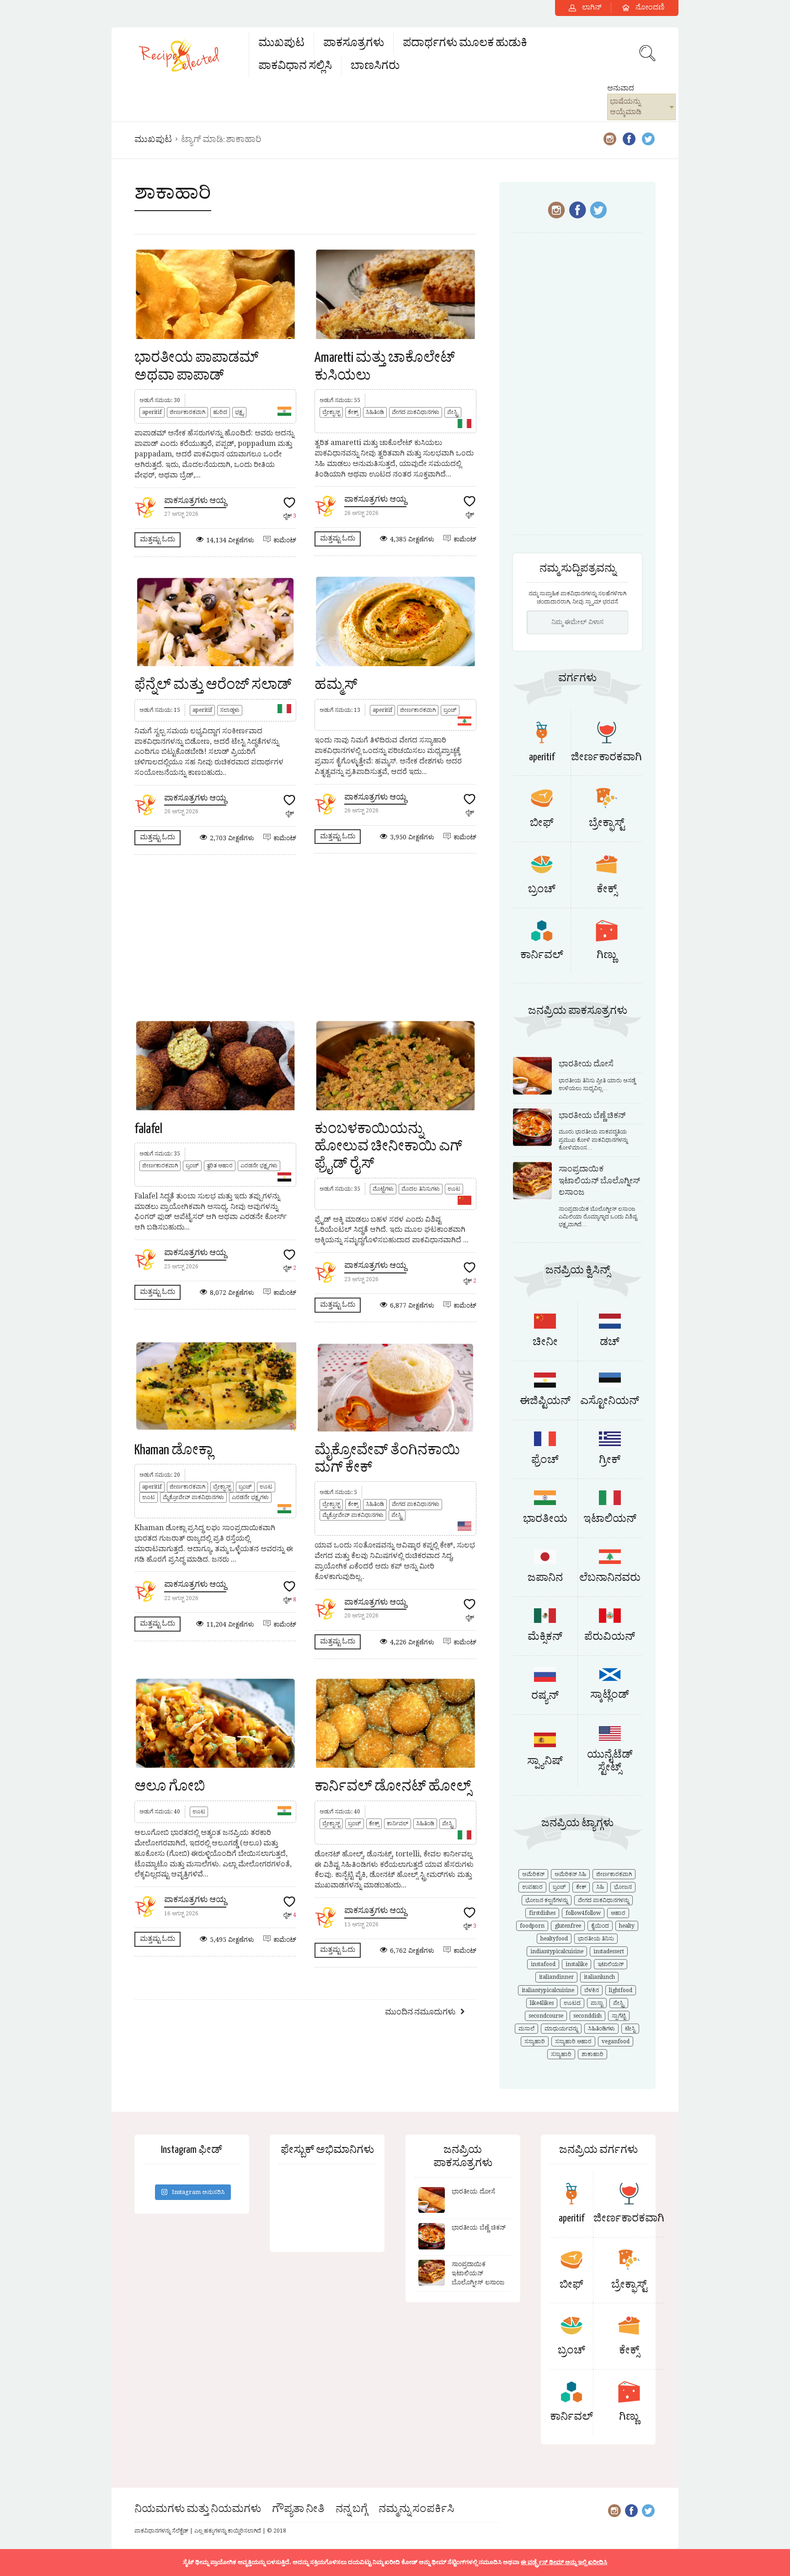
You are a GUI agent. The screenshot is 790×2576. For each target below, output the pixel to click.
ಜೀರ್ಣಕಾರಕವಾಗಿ (187, 412)
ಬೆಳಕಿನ (592, 1990)
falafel (148, 1129)
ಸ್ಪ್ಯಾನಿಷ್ (545, 1761)
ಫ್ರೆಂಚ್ (545, 1460)
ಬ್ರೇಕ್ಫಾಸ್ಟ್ (331, 412)
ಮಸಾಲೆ (526, 2029)
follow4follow (583, 1913)
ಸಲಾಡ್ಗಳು (230, 710)
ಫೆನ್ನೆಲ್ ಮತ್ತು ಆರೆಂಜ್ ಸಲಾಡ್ (213, 685)
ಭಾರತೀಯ (545, 1519)
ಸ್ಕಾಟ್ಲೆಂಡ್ (610, 1695)
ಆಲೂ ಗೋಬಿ (170, 1786)
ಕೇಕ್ (581, 1887)
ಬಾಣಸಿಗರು (375, 66)
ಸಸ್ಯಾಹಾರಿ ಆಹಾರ (573, 2041)
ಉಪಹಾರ (532, 1887)
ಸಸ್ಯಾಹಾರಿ (535, 2041)
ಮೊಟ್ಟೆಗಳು (383, 1189)
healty (627, 1926)
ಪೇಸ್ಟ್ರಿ (453, 412)
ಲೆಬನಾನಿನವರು (610, 1578)
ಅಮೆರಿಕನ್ (533, 1874)
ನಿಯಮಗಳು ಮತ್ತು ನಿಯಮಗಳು (198, 2509)
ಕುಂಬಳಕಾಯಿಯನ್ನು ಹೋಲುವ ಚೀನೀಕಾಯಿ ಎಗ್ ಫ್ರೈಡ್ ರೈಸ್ (388, 1147)
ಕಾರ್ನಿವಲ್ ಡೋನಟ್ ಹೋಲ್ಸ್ (393, 1786)
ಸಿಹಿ (600, 1887)
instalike (576, 1964)
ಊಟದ (572, 2003)
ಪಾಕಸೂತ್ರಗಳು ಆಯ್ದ (195, 501)
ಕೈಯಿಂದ (600, 1926)
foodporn (532, 1926)
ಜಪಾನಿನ (545, 1578)
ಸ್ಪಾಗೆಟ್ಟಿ (619, 2016)
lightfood (621, 1990)
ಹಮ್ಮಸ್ (336, 685)
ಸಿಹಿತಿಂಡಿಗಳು (601, 2029)
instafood (543, 1964)
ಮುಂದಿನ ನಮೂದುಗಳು (420, 2012)
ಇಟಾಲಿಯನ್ (610, 1519)
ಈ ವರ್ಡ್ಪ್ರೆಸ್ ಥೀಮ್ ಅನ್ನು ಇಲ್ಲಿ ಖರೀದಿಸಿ (564, 2562)
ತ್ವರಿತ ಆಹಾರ (220, 1166)
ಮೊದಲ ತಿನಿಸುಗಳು (421, 1189)
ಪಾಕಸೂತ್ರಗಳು (354, 43)
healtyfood (554, 1939)
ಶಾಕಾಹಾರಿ (592, 2054)
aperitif (152, 412)
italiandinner (556, 1977)
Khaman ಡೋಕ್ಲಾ (173, 1450)
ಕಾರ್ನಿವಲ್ (398, 1823)
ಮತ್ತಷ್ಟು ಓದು (157, 539)
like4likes (542, 2003)
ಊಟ (454, 1189)
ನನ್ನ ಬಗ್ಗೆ (352, 2509)
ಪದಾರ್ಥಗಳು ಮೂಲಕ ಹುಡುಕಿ (465, 43)
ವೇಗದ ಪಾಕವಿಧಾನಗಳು (416, 412)
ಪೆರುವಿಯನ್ (610, 1637)
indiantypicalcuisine (557, 1951)
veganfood (616, 2041)
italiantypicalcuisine (548, 1990)
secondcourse (546, 2016)
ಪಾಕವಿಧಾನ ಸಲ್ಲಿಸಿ (295, 66)
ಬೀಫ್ (542, 823)
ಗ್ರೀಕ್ (610, 1460)
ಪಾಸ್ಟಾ (597, 2003)
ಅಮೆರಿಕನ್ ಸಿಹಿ (570, 1874)
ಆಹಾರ (618, 1913)
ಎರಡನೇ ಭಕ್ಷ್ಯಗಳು (259, 1166)
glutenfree (568, 1926)
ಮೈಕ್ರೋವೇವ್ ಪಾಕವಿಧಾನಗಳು (193, 1497)
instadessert (609, 1951)
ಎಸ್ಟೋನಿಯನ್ (610, 1401)
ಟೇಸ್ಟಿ (630, 2029)
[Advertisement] (305, 937)
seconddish (587, 2016)
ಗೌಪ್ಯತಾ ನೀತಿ (298, 2509)
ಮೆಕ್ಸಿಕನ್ (545, 1637)
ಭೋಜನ (623, 1887)
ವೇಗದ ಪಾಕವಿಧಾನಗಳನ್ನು (603, 1900)
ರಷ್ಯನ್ (545, 1696)
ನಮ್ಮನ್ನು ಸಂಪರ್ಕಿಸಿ (416, 2509)
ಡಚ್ (610, 1342)
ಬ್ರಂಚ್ (450, 710)
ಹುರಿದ (220, 412)
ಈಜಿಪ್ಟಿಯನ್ (545, 1401)
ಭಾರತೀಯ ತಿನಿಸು (596, 1939)
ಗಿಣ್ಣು (606, 955)
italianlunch (599, 1977)
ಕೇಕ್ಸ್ (353, 412)
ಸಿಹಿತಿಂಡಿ (375, 412)
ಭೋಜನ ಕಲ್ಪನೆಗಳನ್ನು (547, 1900)
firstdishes (542, 1913)
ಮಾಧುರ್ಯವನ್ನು (561, 2029)
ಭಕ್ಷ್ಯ (239, 412)
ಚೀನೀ (545, 1342)
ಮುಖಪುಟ (281, 43)
